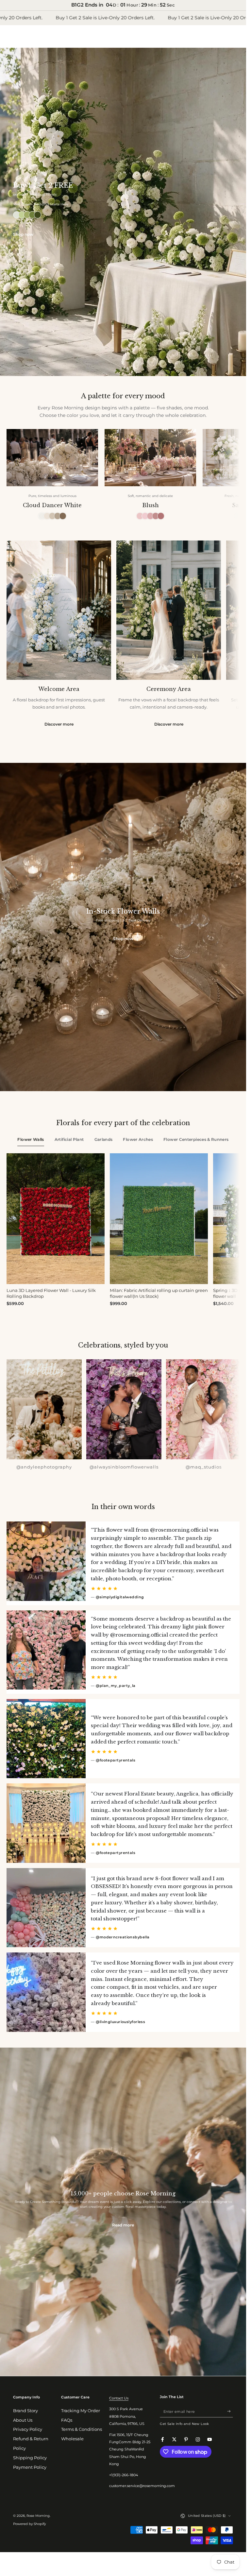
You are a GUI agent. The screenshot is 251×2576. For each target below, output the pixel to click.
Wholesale (72, 2439)
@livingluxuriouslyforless (120, 2022)
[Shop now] (123, 212)
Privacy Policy (28, 2429)
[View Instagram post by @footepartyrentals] (46, 1739)
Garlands (104, 1139)
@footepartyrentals (116, 1760)
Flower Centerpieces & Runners (196, 1139)
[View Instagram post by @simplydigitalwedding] (46, 1561)
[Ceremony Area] (169, 610)
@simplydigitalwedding (120, 1597)
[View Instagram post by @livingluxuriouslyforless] (46, 1992)
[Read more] (123, 2212)
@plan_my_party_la (116, 1686)
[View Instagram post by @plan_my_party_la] (46, 1650)
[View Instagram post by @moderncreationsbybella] (46, 1908)
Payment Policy (30, 2467)
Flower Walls (31, 1139)
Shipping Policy (30, 2458)
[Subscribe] (230, 2411)
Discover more (59, 724)
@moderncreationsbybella (123, 1937)
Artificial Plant (69, 1139)
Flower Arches (138, 1139)
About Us (23, 2420)
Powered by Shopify (29, 2524)
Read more (123, 2225)
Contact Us (119, 2398)
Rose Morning (38, 2516)
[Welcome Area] (59, 610)
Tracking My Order (81, 2411)
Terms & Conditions (82, 2429)
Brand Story (25, 2411)
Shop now (23, 234)
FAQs (67, 2420)
